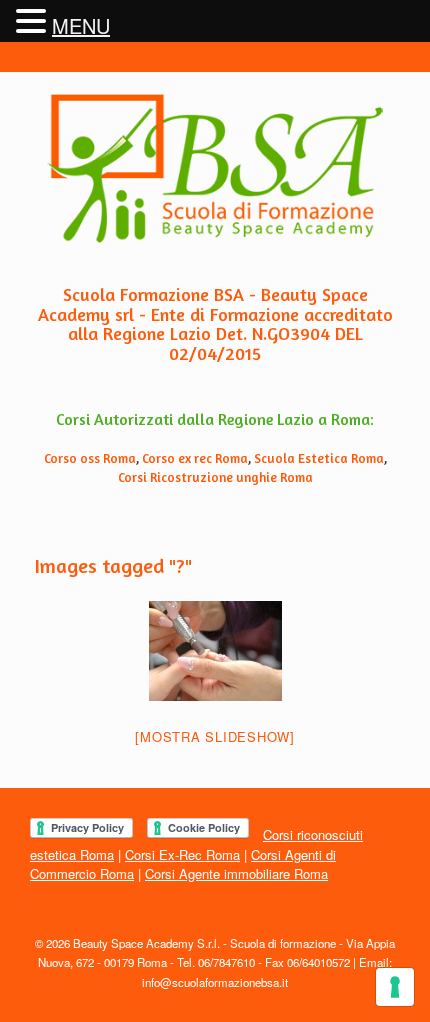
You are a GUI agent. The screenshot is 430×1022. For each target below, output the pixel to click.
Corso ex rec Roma (195, 458)
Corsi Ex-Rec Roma (182, 854)
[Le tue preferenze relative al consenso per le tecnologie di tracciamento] (395, 987)
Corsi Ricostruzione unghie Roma (215, 477)
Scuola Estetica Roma (319, 458)
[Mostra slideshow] (215, 736)
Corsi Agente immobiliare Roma (236, 873)
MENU (81, 25)
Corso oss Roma (90, 458)
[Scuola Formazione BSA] (215, 168)
